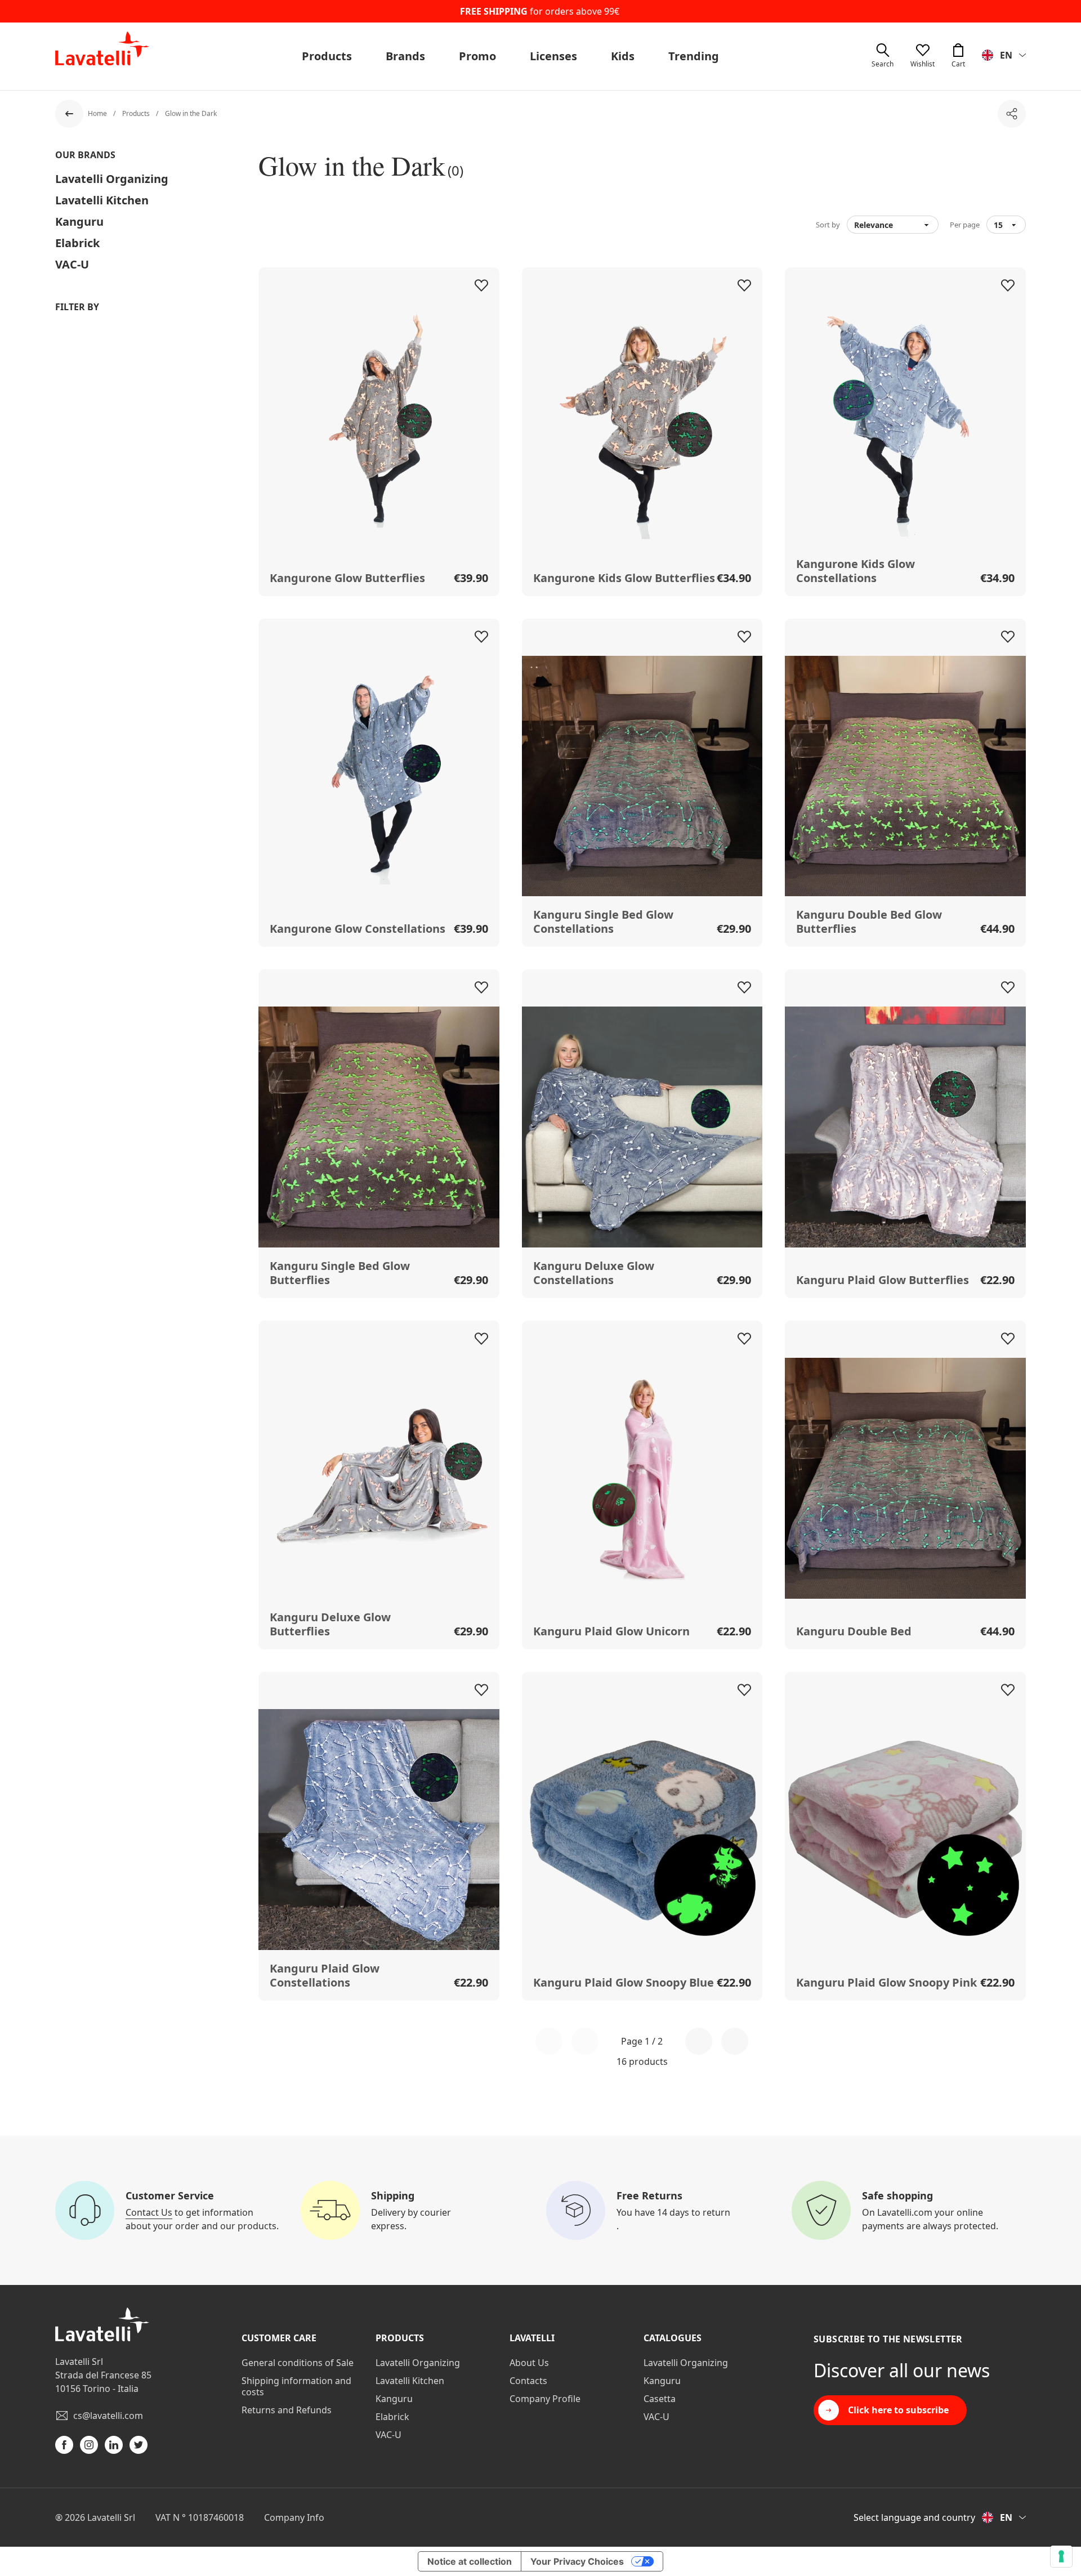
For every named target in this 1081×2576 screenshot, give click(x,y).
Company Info (294, 2517)
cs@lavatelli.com (108, 2416)
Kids (623, 56)
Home (98, 113)
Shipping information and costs (296, 2386)
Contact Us (149, 2212)
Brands (405, 56)
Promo (477, 56)
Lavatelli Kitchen (102, 200)
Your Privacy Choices (577, 2561)
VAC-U (72, 264)
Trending (694, 56)
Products (327, 56)
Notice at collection (470, 2561)
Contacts (528, 2381)
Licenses (553, 56)
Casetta (660, 2399)
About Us (529, 2363)
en (1006, 55)
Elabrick (77, 243)
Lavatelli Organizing (112, 179)
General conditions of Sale (298, 2363)
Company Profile (545, 2399)
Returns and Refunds (287, 2410)
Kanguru (79, 222)
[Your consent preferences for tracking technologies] (1061, 2556)
